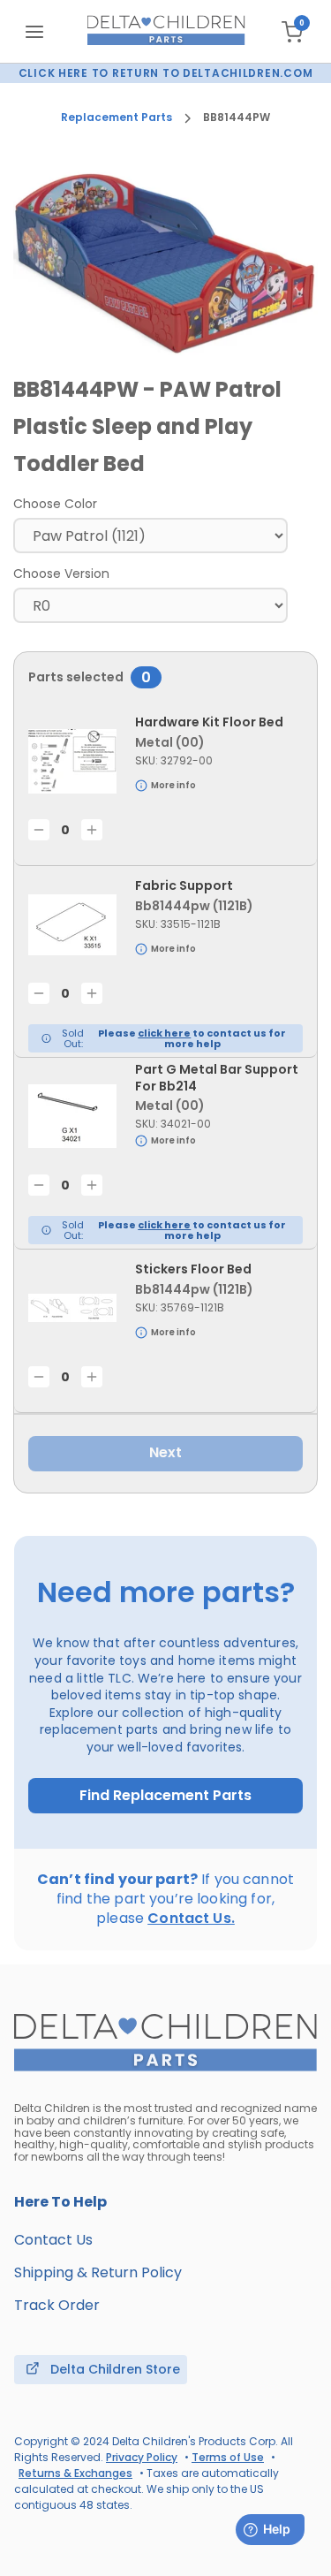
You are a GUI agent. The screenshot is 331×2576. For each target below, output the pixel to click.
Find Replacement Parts (165, 1796)
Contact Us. (191, 1918)
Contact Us (53, 2240)
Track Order (57, 2305)
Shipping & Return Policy (98, 2272)
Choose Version (61, 574)
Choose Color (55, 504)
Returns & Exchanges (75, 2473)
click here (164, 1033)
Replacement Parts (117, 118)
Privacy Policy (142, 2457)
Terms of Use (228, 2457)
